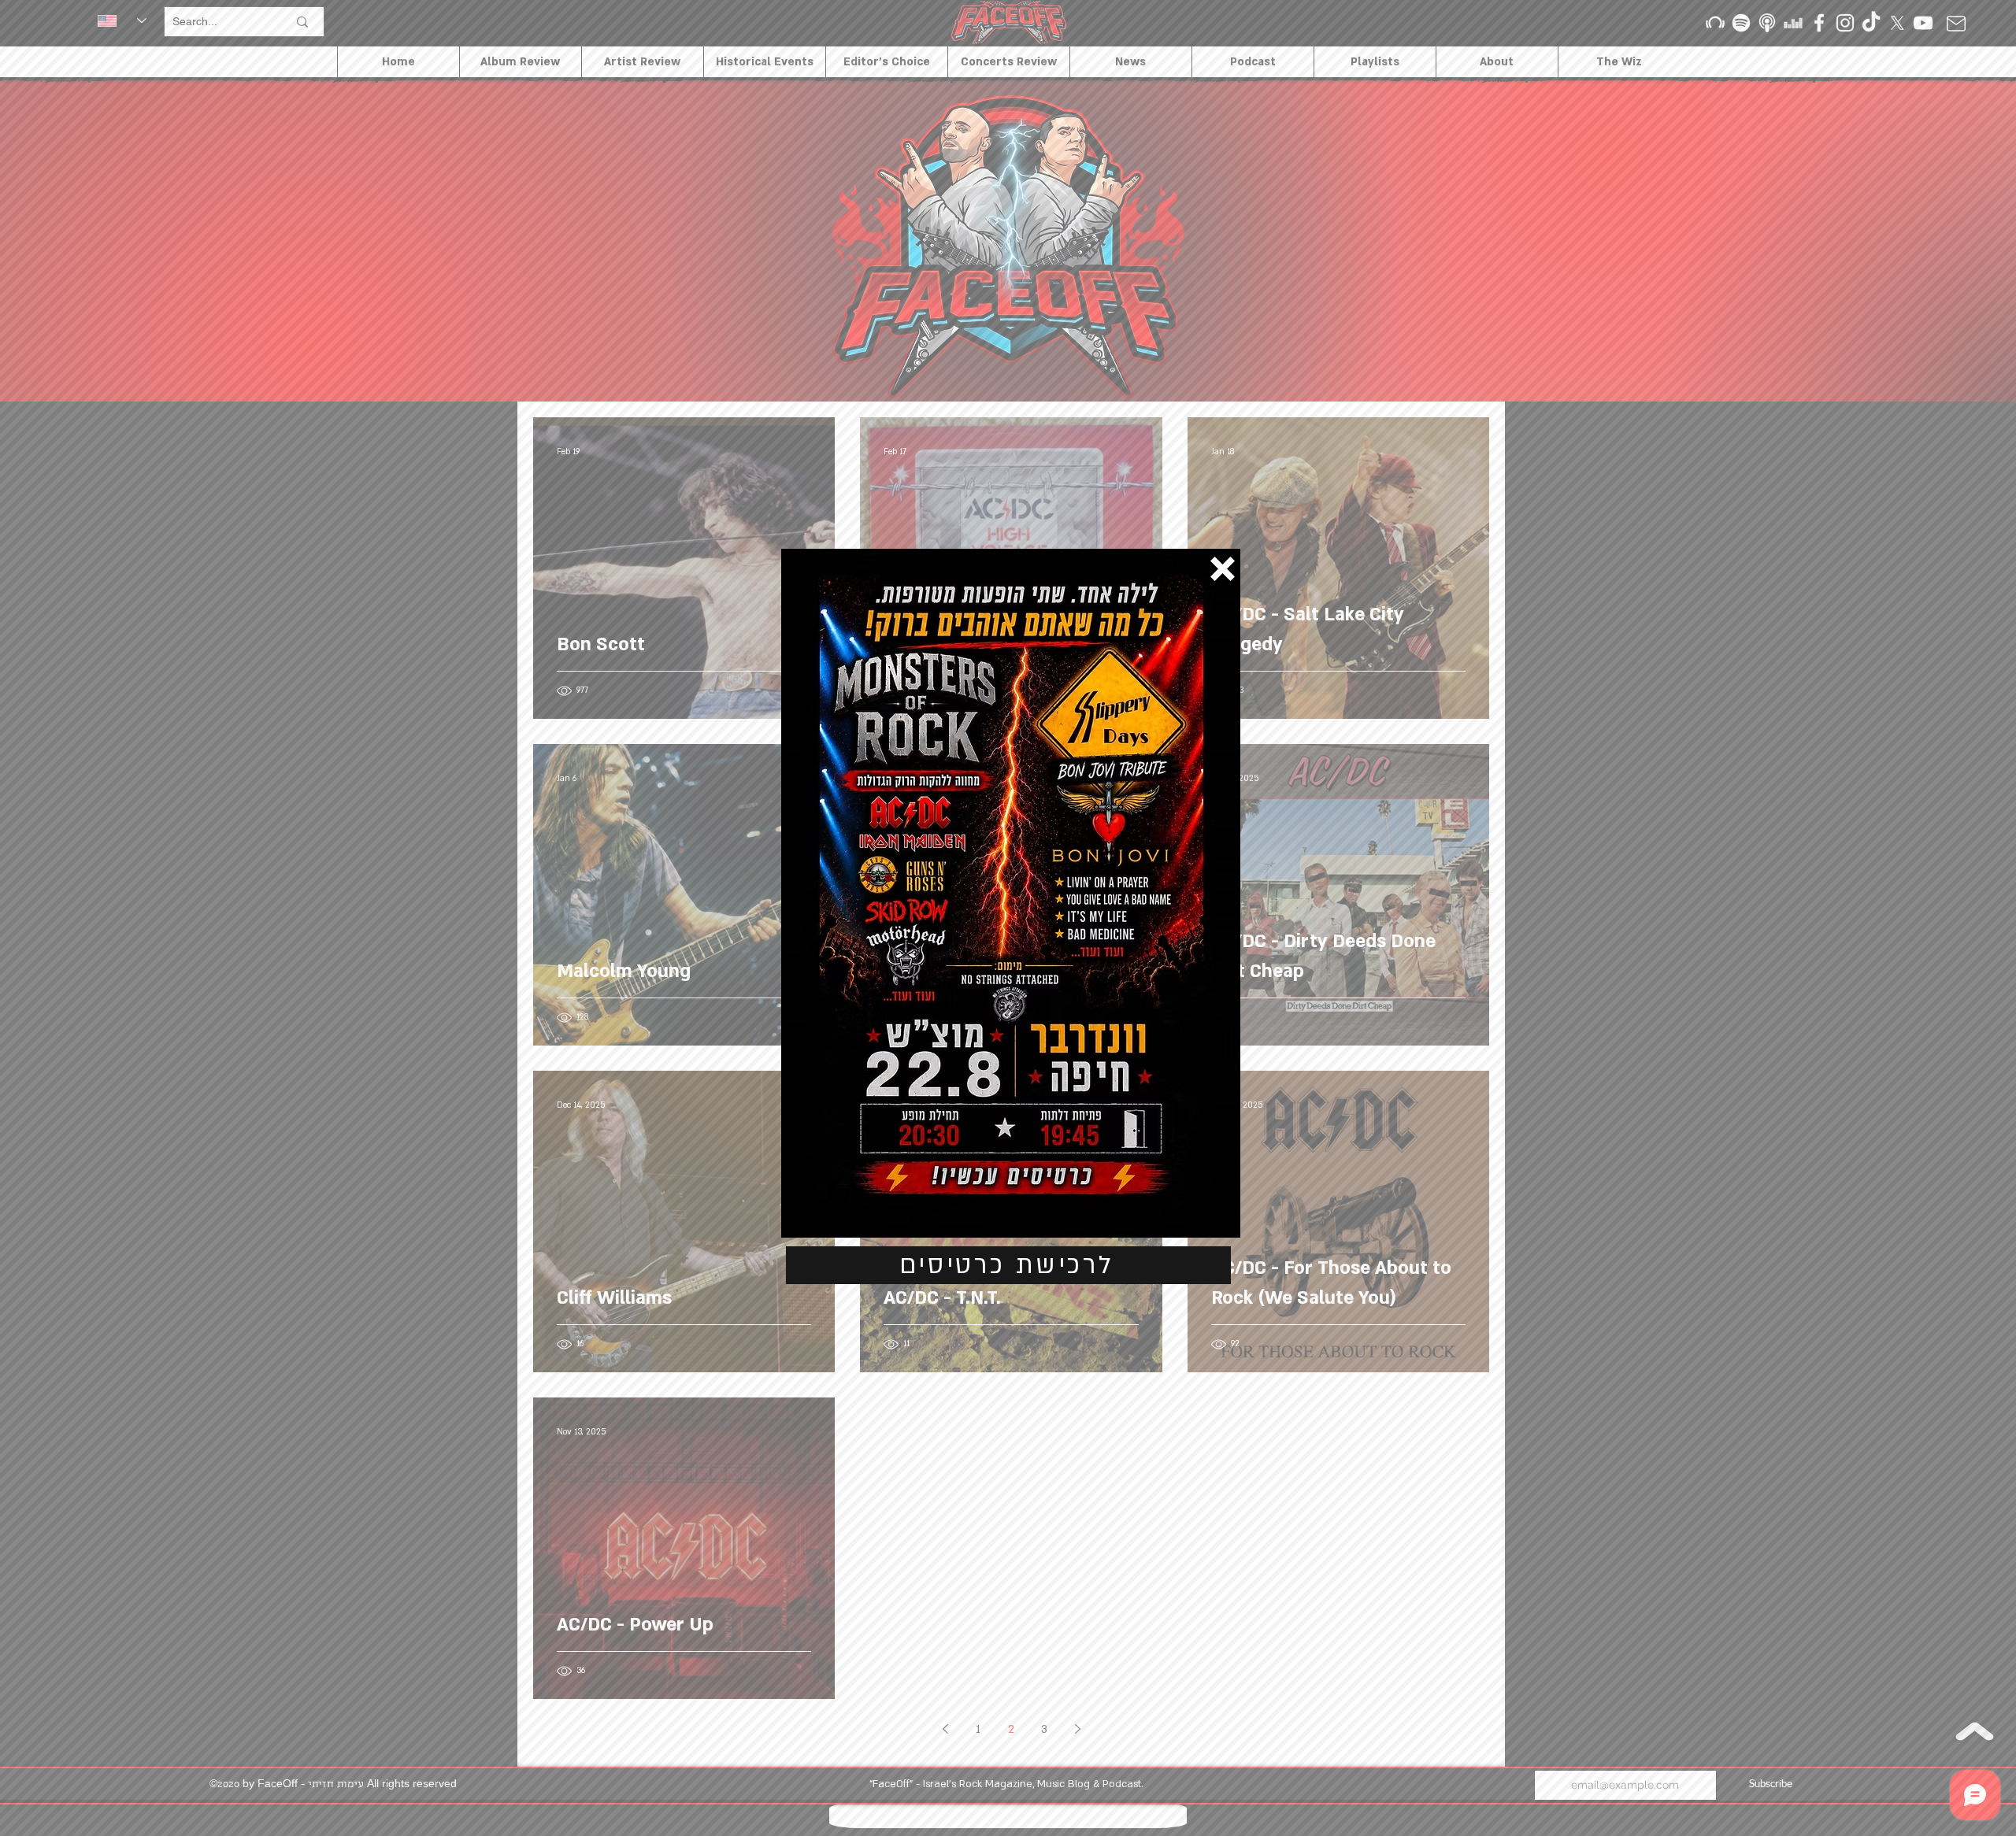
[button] (1223, 569)
